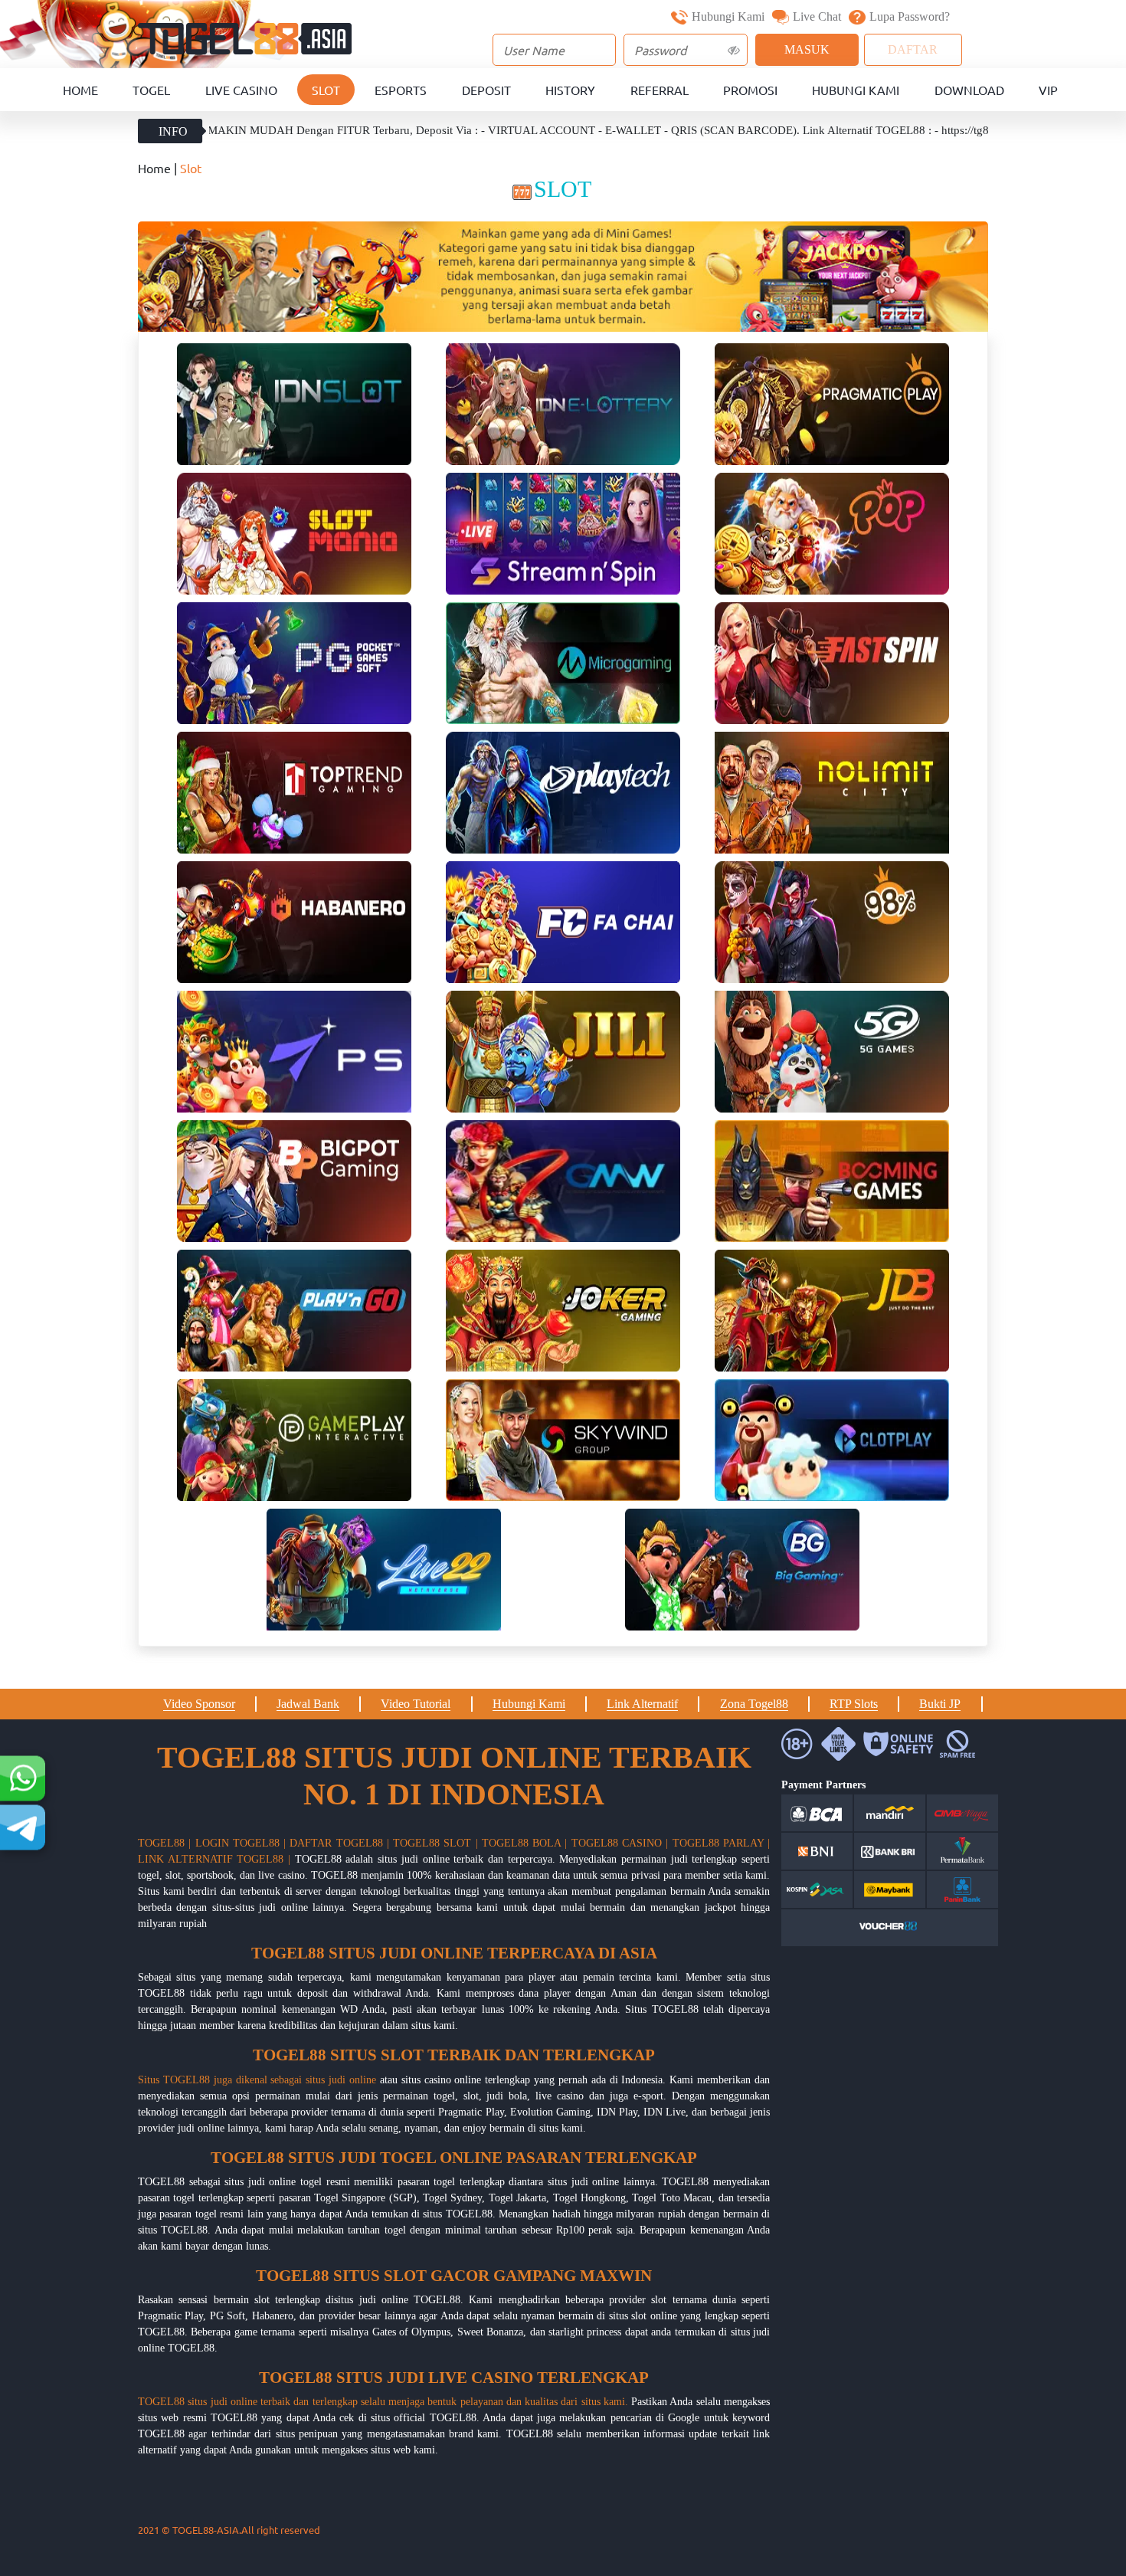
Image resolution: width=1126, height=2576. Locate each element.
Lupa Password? (910, 16)
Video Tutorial (416, 1704)
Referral (660, 90)
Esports (401, 90)
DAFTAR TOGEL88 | (339, 1843)
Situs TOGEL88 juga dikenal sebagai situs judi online (257, 2080)
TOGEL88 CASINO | (620, 1843)
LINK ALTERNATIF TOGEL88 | (214, 1859)
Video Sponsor (199, 1704)
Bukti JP (940, 1704)
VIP (1048, 90)
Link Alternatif (642, 1704)
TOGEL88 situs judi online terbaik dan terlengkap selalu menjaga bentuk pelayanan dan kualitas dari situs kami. (383, 2402)
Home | (159, 168)
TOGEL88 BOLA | (525, 1843)
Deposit (486, 90)
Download (969, 90)
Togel (151, 90)
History (570, 90)
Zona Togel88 (754, 1704)
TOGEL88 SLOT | (435, 1843)
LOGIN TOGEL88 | (241, 1843)
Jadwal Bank (308, 1704)
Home (80, 90)
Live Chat (817, 16)
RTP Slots (854, 1704)
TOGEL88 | (164, 1843)
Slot (326, 90)
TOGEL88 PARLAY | (722, 1843)
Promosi (750, 90)
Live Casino (241, 90)
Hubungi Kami (728, 16)
